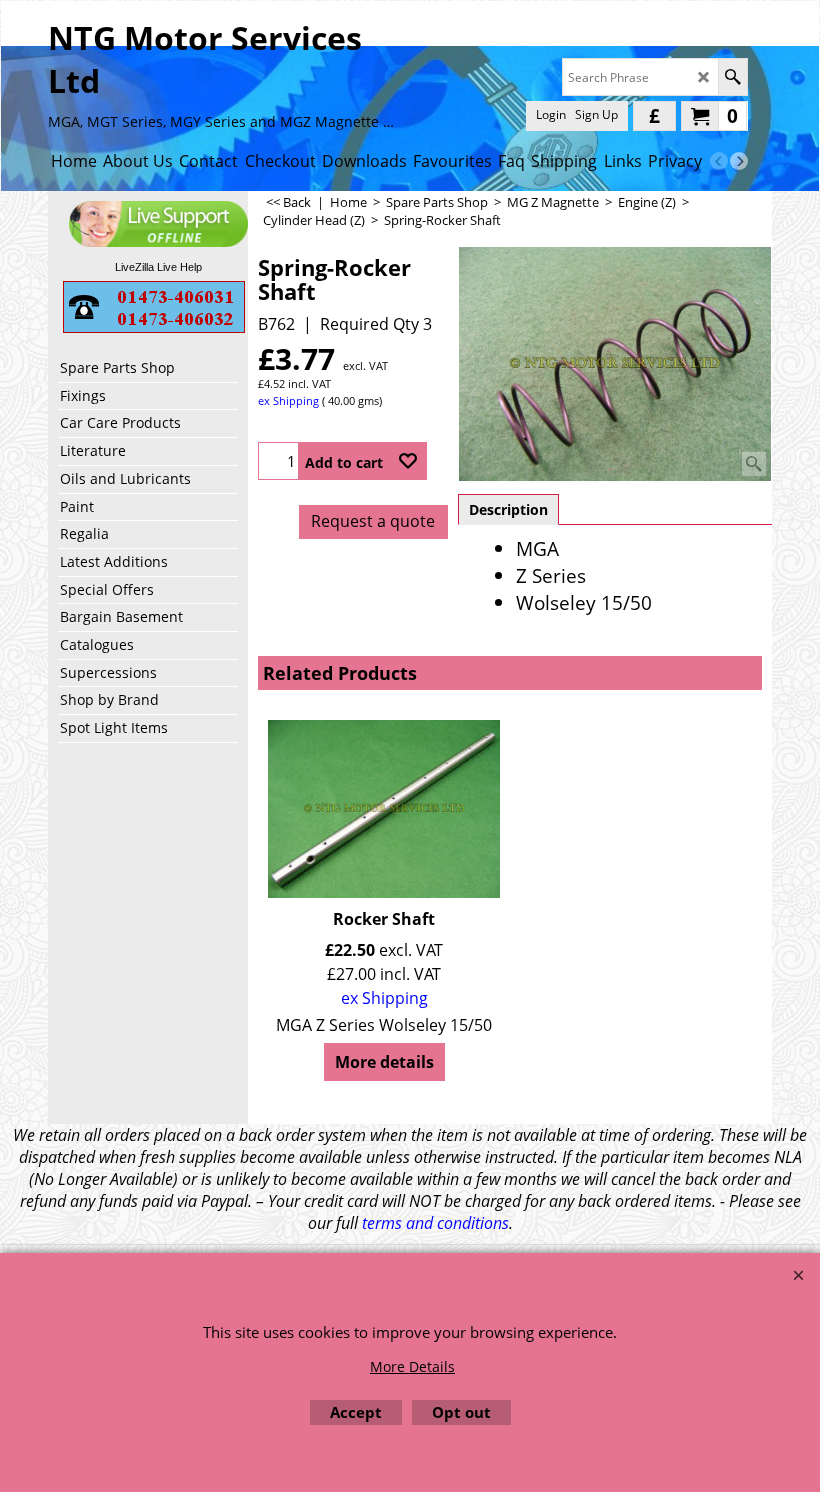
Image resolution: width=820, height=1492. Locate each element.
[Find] (732, 77)
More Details (412, 1366)
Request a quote (373, 521)
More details (384, 1062)
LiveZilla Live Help (158, 267)
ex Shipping (288, 400)
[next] (739, 161)
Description (508, 509)
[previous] (719, 161)
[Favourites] (408, 461)
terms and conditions (435, 1223)
